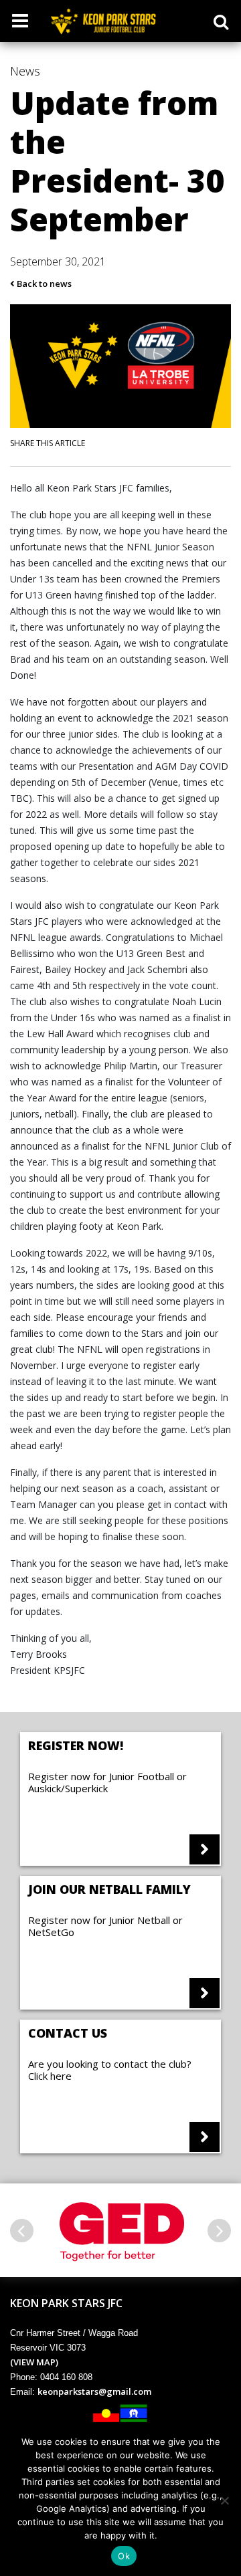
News (25, 71)
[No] (224, 2500)
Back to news (43, 284)
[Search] (221, 21)
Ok (124, 2556)
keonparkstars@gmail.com (94, 2391)
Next (219, 2231)
